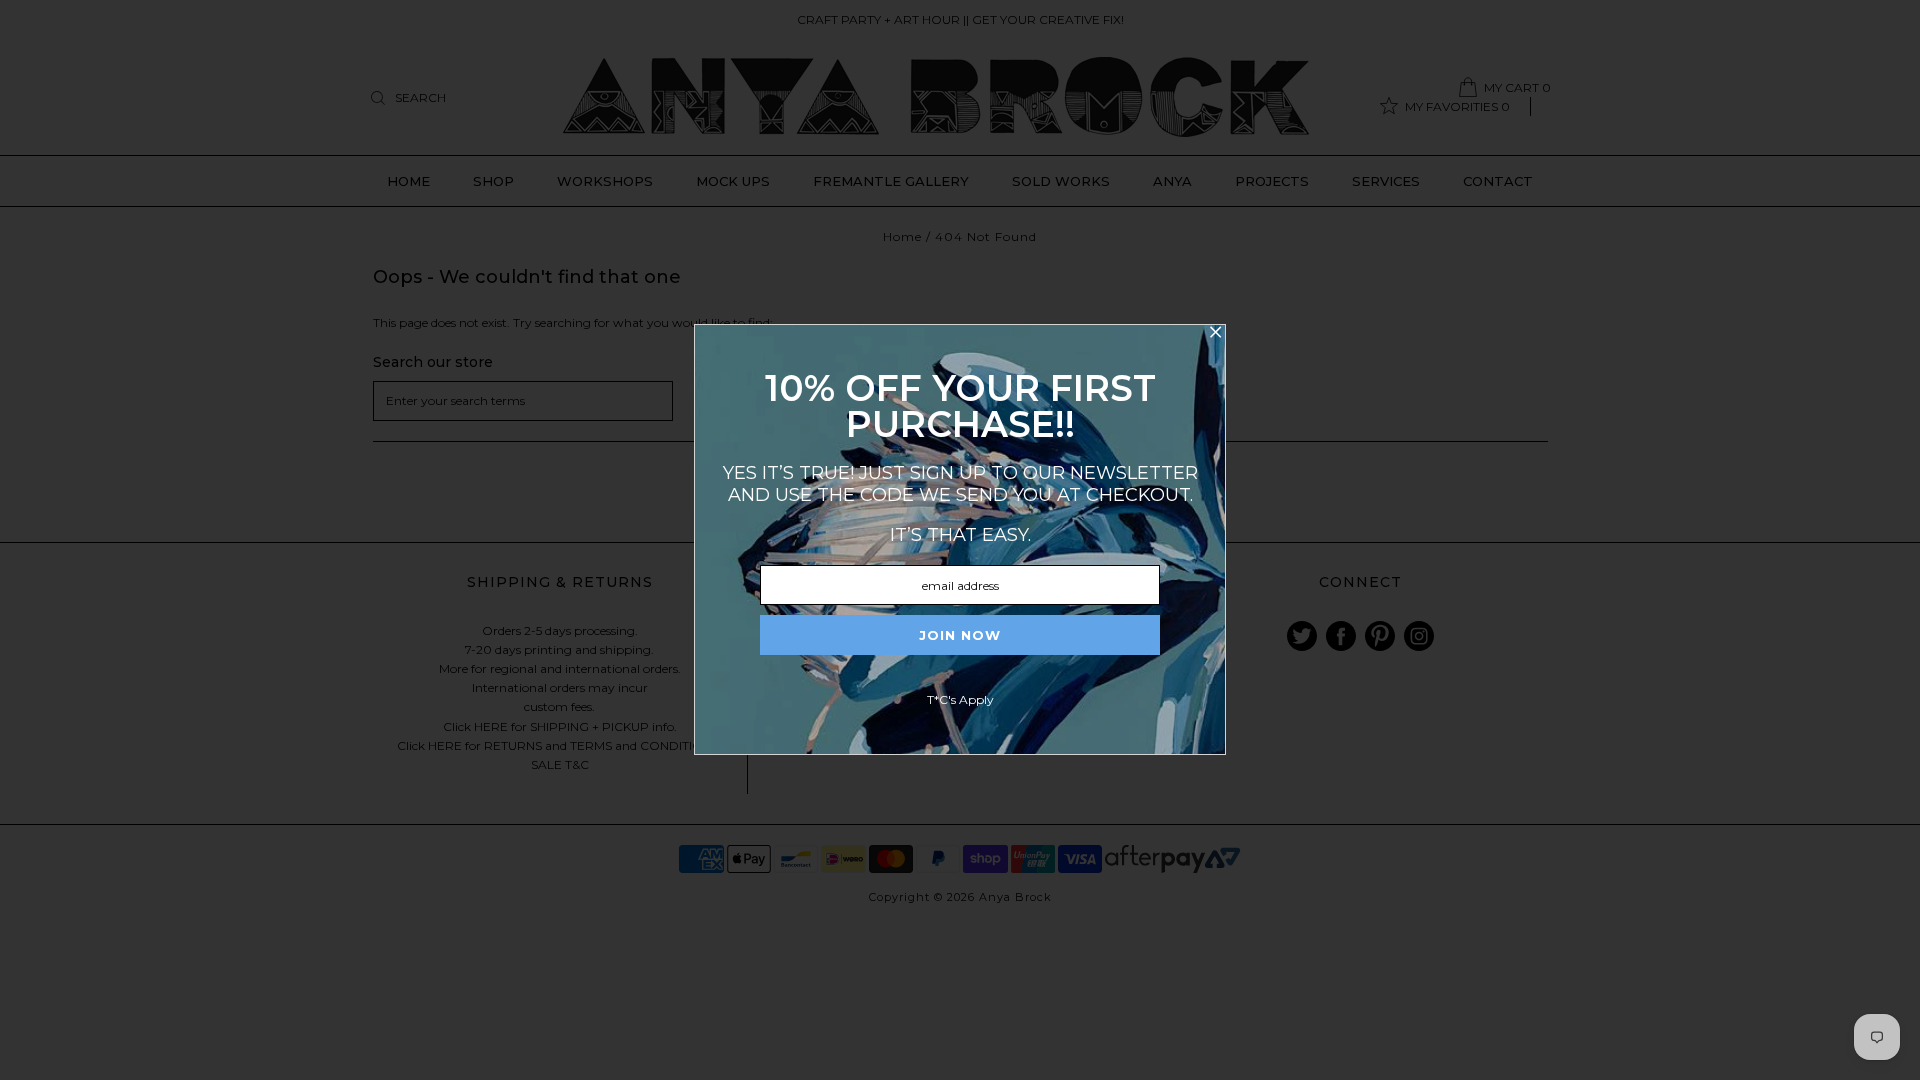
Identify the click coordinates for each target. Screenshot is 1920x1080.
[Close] (1215, 335)
